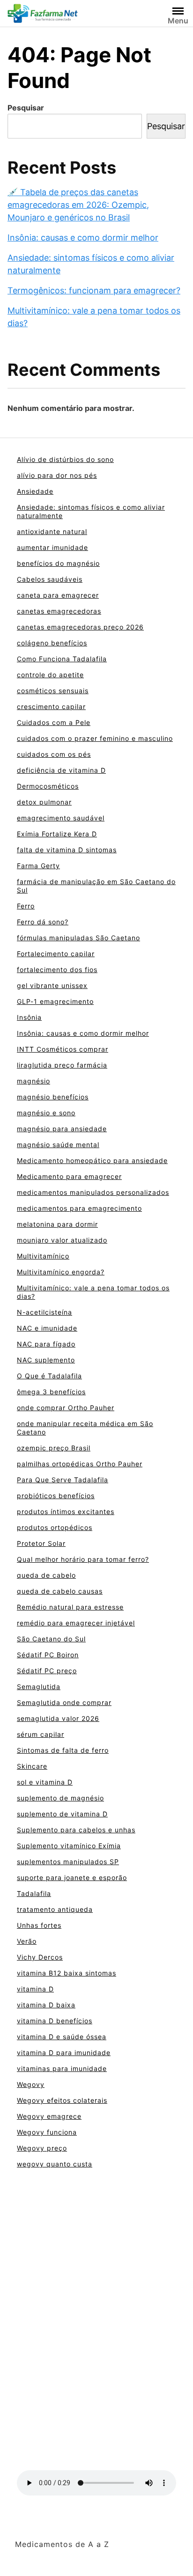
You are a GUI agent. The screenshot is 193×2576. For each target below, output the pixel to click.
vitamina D (35, 1989)
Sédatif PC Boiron (48, 1655)
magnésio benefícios (53, 1097)
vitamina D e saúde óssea (62, 2037)
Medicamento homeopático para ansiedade (92, 1160)
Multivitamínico (43, 1256)
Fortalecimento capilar (56, 954)
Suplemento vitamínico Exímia (69, 1846)
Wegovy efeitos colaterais (62, 2100)
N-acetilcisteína (45, 1312)
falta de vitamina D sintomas (67, 850)
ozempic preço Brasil (54, 1448)
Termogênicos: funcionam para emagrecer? (94, 290)
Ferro (26, 906)
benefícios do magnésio (58, 563)
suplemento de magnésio (60, 1798)
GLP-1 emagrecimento (55, 1001)
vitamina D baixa (46, 2005)
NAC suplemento (46, 1360)
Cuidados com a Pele (54, 722)
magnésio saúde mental (58, 1145)
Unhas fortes (39, 1925)
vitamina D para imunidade (64, 2053)
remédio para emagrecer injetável (76, 1623)
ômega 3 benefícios (51, 1392)
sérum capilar (41, 1734)
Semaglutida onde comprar (64, 1702)
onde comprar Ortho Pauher (66, 1408)
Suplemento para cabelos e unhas (76, 1830)
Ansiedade (35, 491)
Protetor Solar (41, 1543)
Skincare (32, 1766)
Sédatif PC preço (47, 1671)
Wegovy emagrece (49, 2116)
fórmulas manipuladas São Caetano (78, 938)
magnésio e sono (46, 1113)
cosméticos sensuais (53, 691)
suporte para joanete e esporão (72, 1877)
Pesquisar (26, 108)
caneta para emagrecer (58, 595)
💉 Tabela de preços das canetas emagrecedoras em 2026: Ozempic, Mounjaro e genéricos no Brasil (78, 205)
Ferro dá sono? (43, 922)
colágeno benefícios (52, 643)
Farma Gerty (38, 866)
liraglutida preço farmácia (62, 1065)
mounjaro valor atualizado (62, 1240)
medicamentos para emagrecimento (79, 1208)
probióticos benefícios (56, 1496)
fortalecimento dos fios (57, 970)
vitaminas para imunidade (62, 2068)
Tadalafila (34, 1893)
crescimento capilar (51, 706)
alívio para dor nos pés (57, 475)
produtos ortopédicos (55, 1527)
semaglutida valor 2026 (58, 1718)
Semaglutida (39, 1687)
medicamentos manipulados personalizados (93, 1192)
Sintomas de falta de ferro (63, 1750)
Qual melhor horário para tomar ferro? (83, 1559)
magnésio (33, 1081)
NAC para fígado (46, 1344)
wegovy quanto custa (55, 2164)
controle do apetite (50, 675)
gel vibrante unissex (52, 985)
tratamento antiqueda (55, 1909)
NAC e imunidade (47, 1328)
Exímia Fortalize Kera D (57, 834)
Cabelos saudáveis (50, 579)
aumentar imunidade (52, 547)
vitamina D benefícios (55, 2021)
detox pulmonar (44, 802)
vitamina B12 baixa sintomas (67, 1973)
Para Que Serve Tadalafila (63, 1480)
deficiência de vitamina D (61, 770)
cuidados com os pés (54, 754)
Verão (27, 1941)
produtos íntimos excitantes (66, 1511)
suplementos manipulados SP (68, 1862)
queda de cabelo (46, 1575)
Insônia (29, 1017)
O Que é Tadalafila (49, 1376)
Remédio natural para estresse (70, 1607)
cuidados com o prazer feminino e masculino (95, 738)
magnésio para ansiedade (62, 1129)
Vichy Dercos (40, 1957)
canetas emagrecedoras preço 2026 (80, 627)
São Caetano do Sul (51, 1639)
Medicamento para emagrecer (69, 1176)
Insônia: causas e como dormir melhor (83, 238)
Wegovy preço (42, 2148)
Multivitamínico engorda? (61, 1272)
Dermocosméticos (48, 786)
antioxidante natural (52, 531)
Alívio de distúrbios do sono (65, 459)
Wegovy (31, 2084)
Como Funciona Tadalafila (62, 659)
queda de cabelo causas (60, 1591)
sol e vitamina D (45, 1782)
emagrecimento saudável (61, 818)
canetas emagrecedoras (59, 611)
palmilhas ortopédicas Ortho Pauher (80, 1464)
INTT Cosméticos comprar (63, 1049)
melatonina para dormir (57, 1224)
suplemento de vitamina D (62, 1814)
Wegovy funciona (47, 2132)
